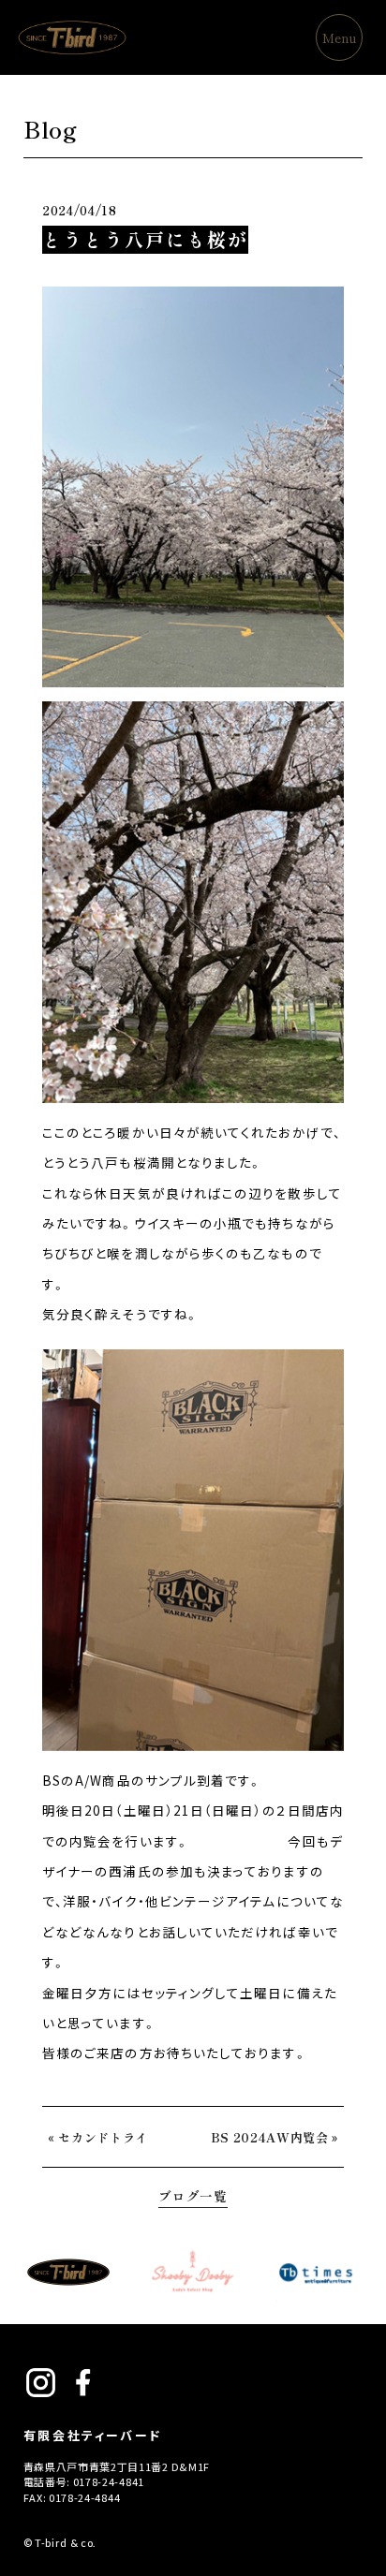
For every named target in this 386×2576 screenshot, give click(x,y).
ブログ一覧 (193, 2196)
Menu (340, 37)
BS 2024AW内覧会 (270, 2137)
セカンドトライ (103, 2137)
